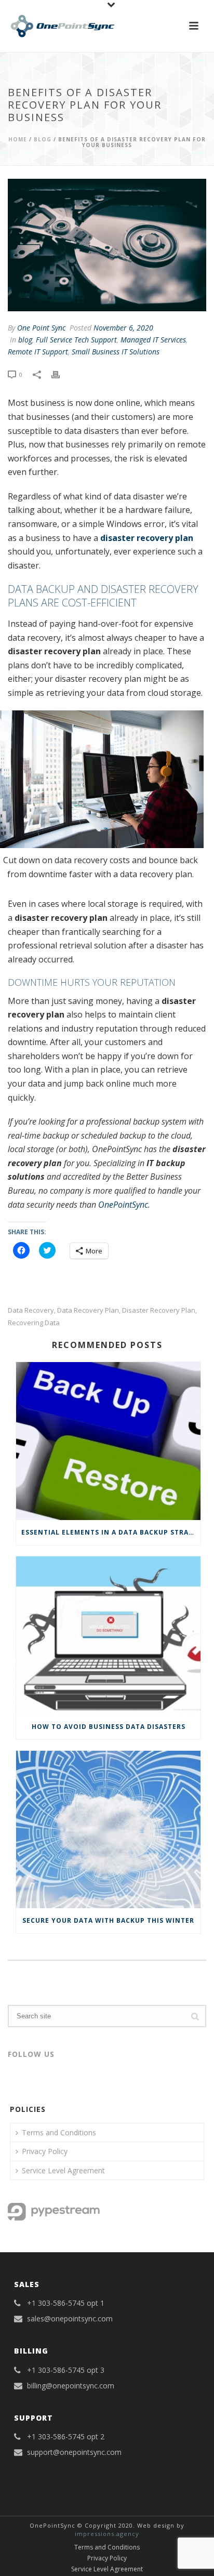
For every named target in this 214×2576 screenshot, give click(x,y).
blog (43, 139)
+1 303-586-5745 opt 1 (66, 2303)
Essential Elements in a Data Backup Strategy (111, 1532)
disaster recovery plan (147, 538)
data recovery (31, 1310)
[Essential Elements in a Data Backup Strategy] (108, 1441)
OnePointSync (123, 1205)
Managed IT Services (153, 340)
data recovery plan (88, 1310)
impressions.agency (107, 2534)
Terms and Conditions (59, 2132)
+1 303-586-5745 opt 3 (66, 2370)
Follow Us (31, 2054)
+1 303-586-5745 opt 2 (66, 2437)
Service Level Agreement (63, 2170)
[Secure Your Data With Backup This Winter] (108, 1830)
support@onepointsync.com (74, 2452)
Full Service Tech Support (76, 340)
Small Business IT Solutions (116, 352)
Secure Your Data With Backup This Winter (108, 1920)
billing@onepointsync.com (71, 2386)
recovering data (34, 1323)
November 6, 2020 (123, 328)
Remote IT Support (38, 352)
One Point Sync (41, 328)
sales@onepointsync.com (70, 2319)
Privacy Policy (45, 2151)
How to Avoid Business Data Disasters (109, 1727)
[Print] (61, 374)
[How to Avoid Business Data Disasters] (108, 1635)
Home (18, 139)
